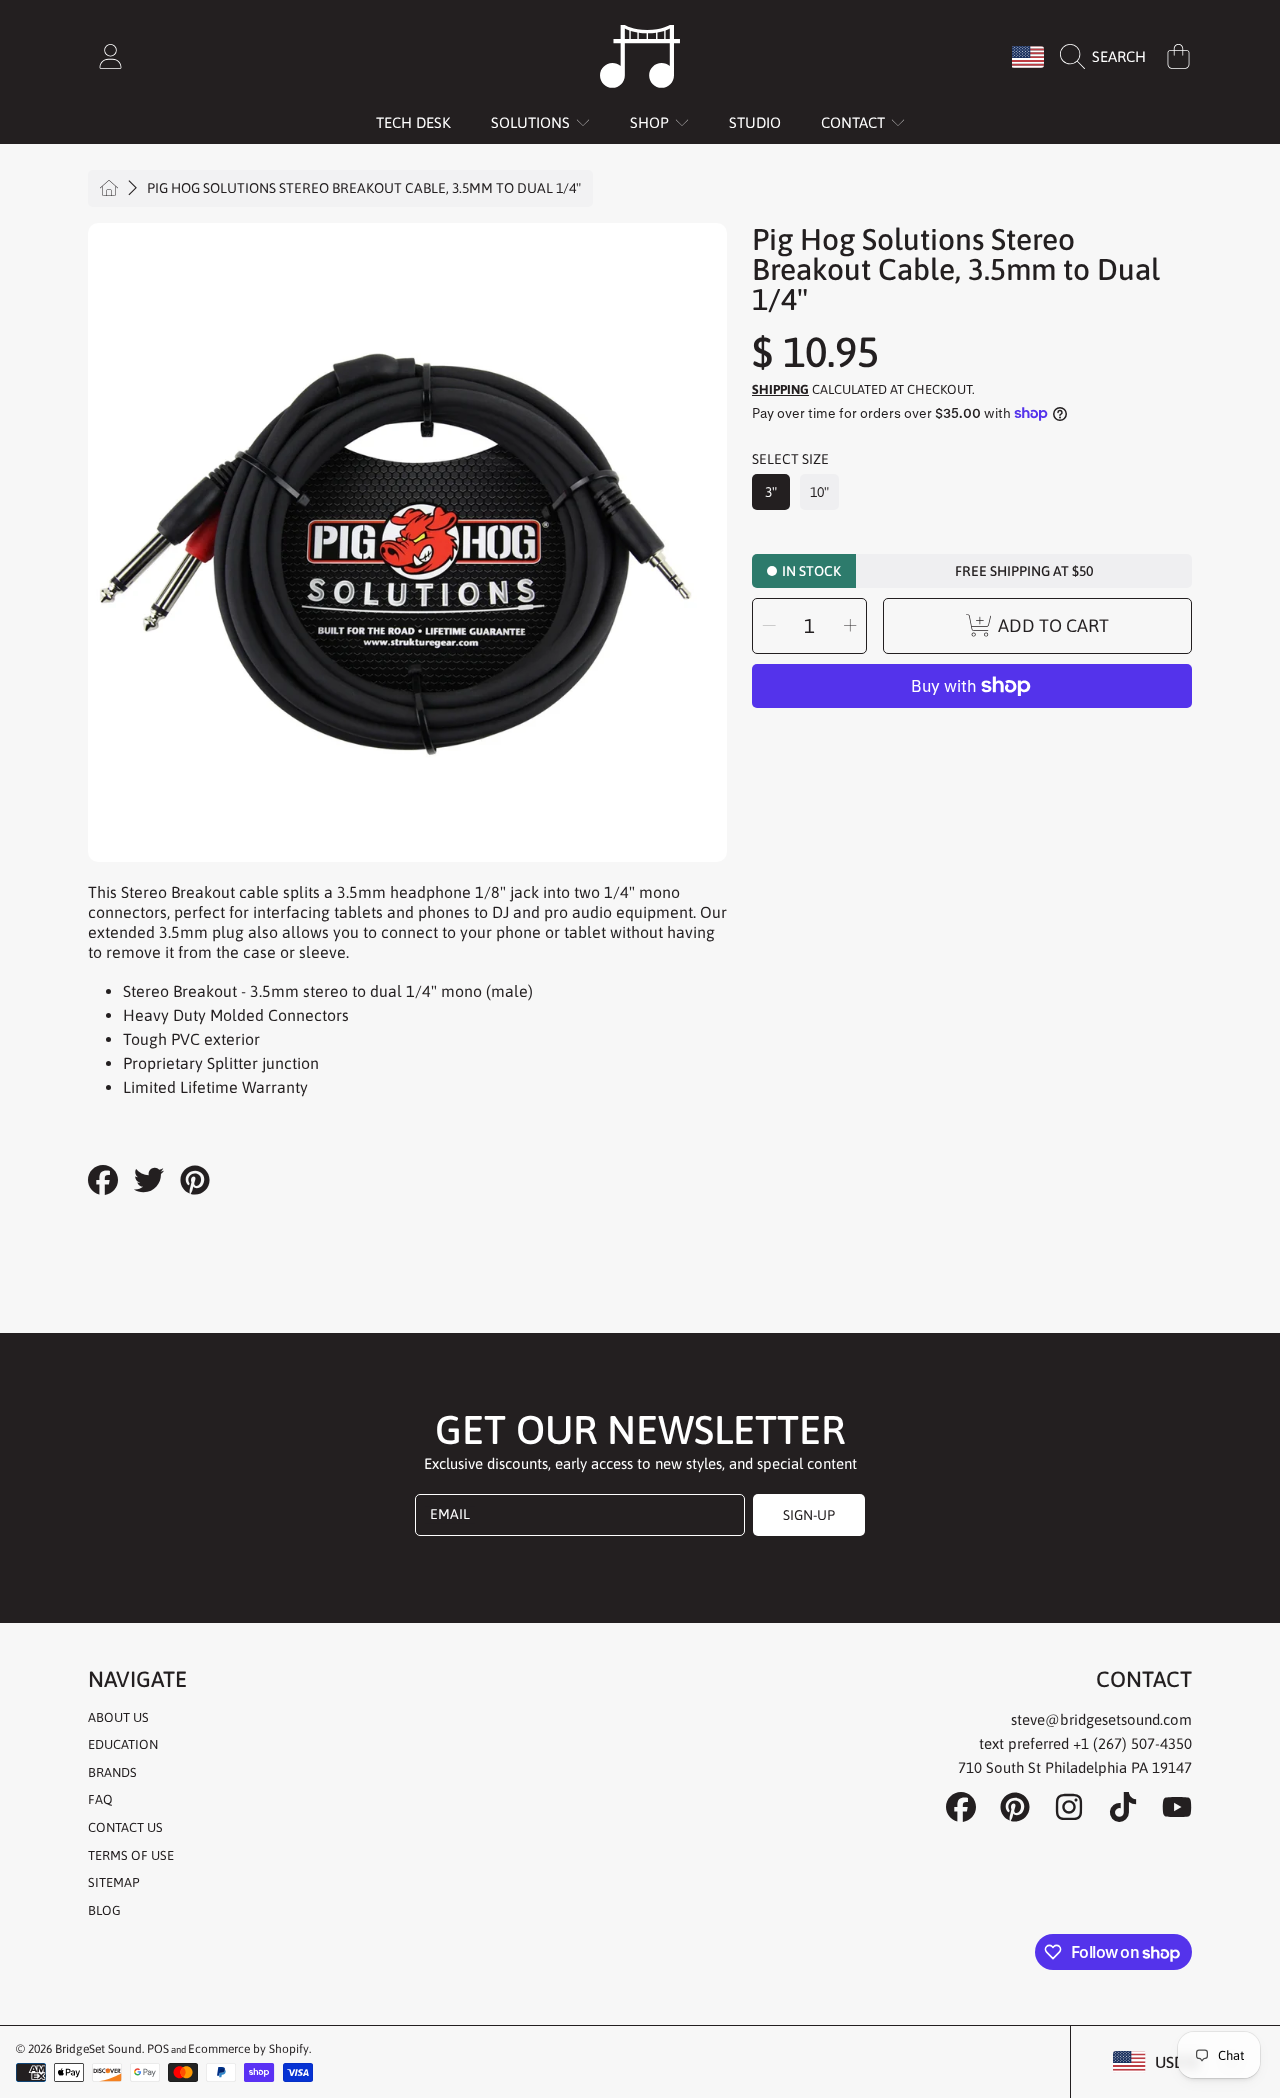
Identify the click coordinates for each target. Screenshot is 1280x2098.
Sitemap (113, 1882)
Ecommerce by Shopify (248, 2049)
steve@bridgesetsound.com (1101, 1719)
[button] (1108, 57)
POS (158, 2049)
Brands (112, 1772)
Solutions (532, 122)
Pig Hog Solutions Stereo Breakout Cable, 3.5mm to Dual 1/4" (364, 188)
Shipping (780, 389)
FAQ (100, 1799)
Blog (104, 1910)
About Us (118, 1717)
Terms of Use (131, 1855)
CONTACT (855, 122)
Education (123, 1744)
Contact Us (125, 1827)
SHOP (651, 122)
